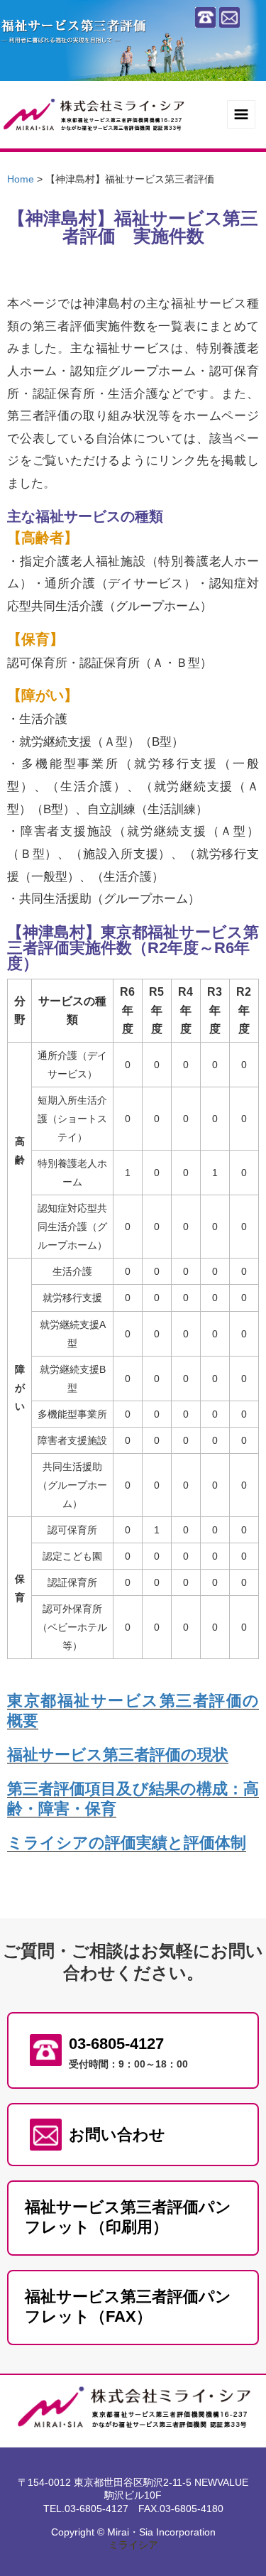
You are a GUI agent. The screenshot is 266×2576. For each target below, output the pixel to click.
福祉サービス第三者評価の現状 (118, 1755)
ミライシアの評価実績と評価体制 (127, 1843)
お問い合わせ (117, 2135)
